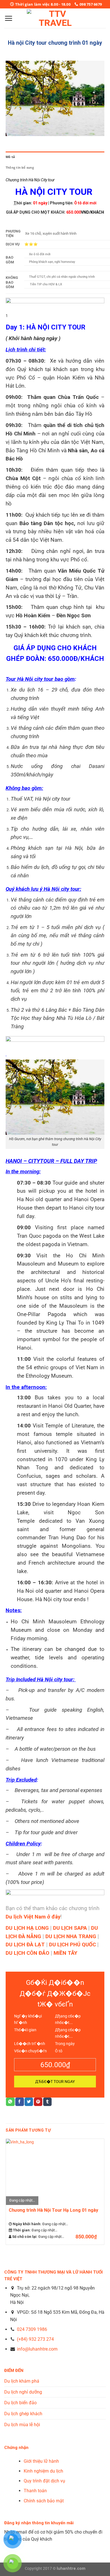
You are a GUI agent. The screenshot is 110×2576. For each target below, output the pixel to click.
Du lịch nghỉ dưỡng (23, 2392)
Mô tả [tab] (10, 157)
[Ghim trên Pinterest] (38, 2102)
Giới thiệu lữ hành (41, 2461)
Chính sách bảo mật (44, 2501)
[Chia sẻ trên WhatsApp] (10, 2102)
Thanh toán (35, 2491)
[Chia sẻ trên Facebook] (19, 2102)
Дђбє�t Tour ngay (55, 2082)
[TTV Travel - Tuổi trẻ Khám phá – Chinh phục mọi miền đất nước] (55, 18)
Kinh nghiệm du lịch (43, 2471)
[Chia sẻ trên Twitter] (29, 2102)
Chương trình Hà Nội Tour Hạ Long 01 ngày (53, 2210)
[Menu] (8, 18)
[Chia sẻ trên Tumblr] (47, 2102)
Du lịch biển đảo (20, 2403)
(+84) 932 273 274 (35, 2339)
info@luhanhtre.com (37, 2349)
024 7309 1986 (32, 2329)
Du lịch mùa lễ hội (22, 2425)
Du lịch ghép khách (23, 2414)
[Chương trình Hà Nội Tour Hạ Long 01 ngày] (55, 2171)
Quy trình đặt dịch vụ (44, 2481)
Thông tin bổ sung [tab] (20, 167)
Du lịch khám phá (22, 2381)
